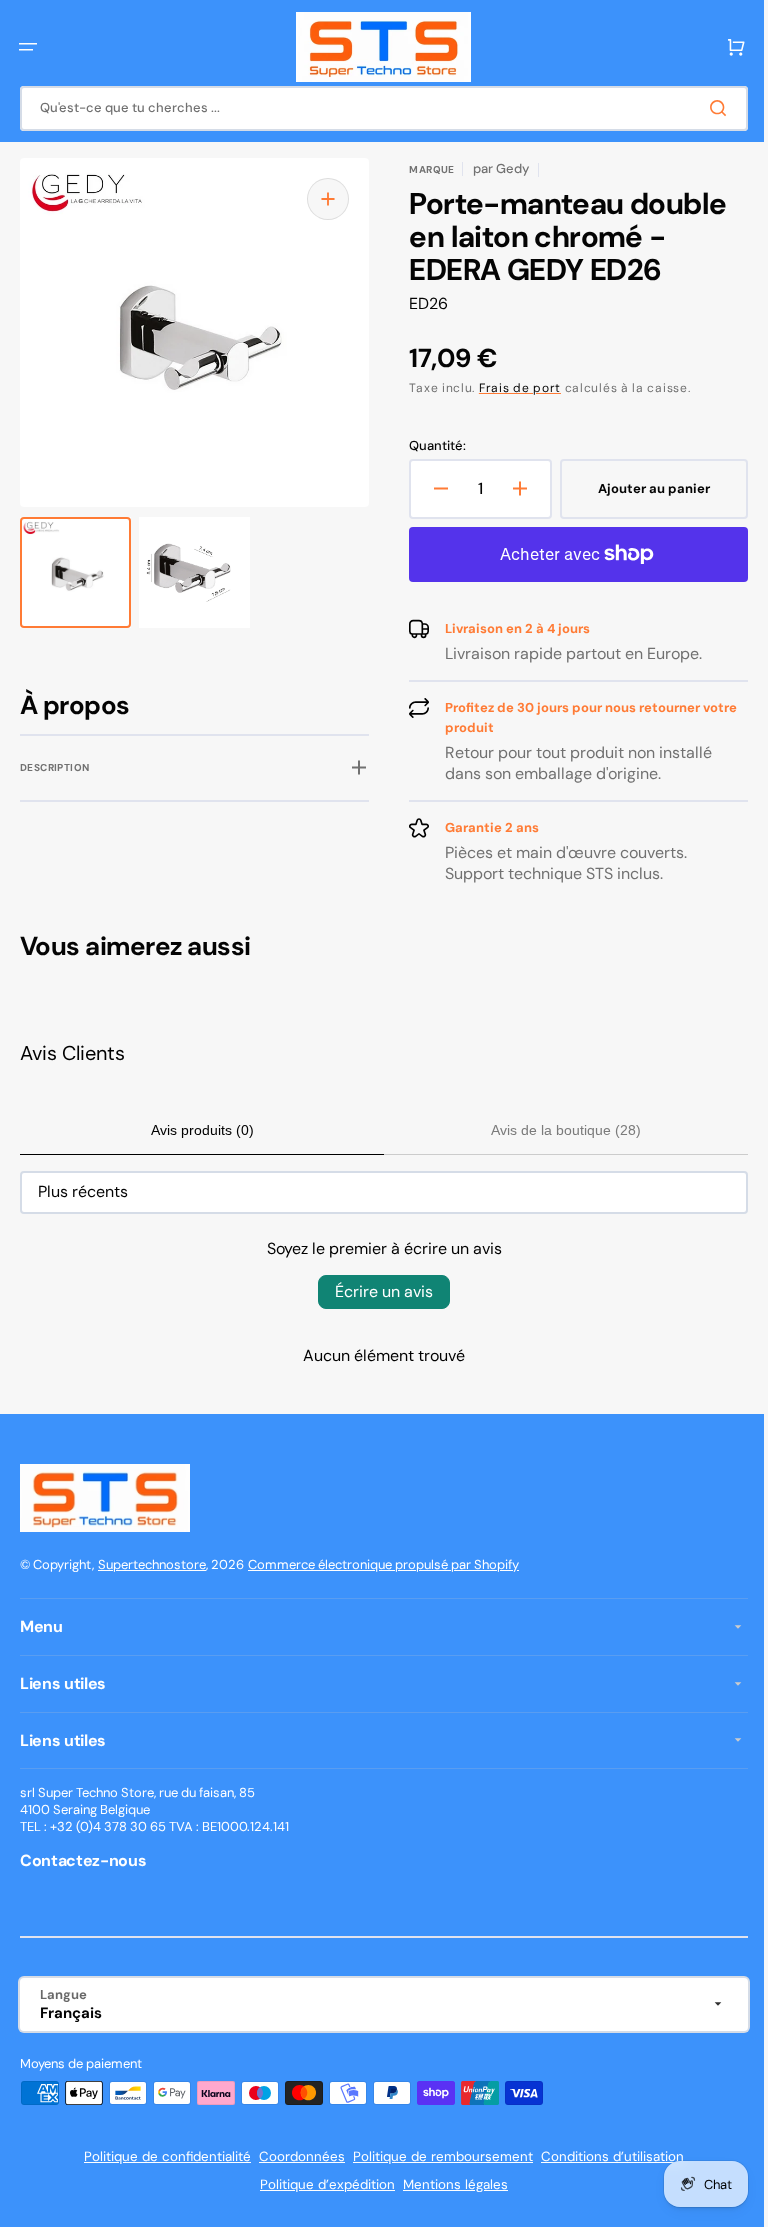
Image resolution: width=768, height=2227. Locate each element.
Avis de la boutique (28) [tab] (555, 1130)
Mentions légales (448, 2184)
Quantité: (430, 446)
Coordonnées (295, 2156)
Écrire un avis (377, 1291)
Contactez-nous (83, 1860)
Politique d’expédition (320, 2184)
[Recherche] (707, 108)
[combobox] (376, 108)
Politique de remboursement (436, 2156)
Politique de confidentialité (160, 2156)
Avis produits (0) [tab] (198, 1130)
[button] (28, 47)
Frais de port (513, 388)
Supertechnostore (152, 1564)
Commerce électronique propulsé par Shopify (383, 1564)
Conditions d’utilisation (605, 2156)
